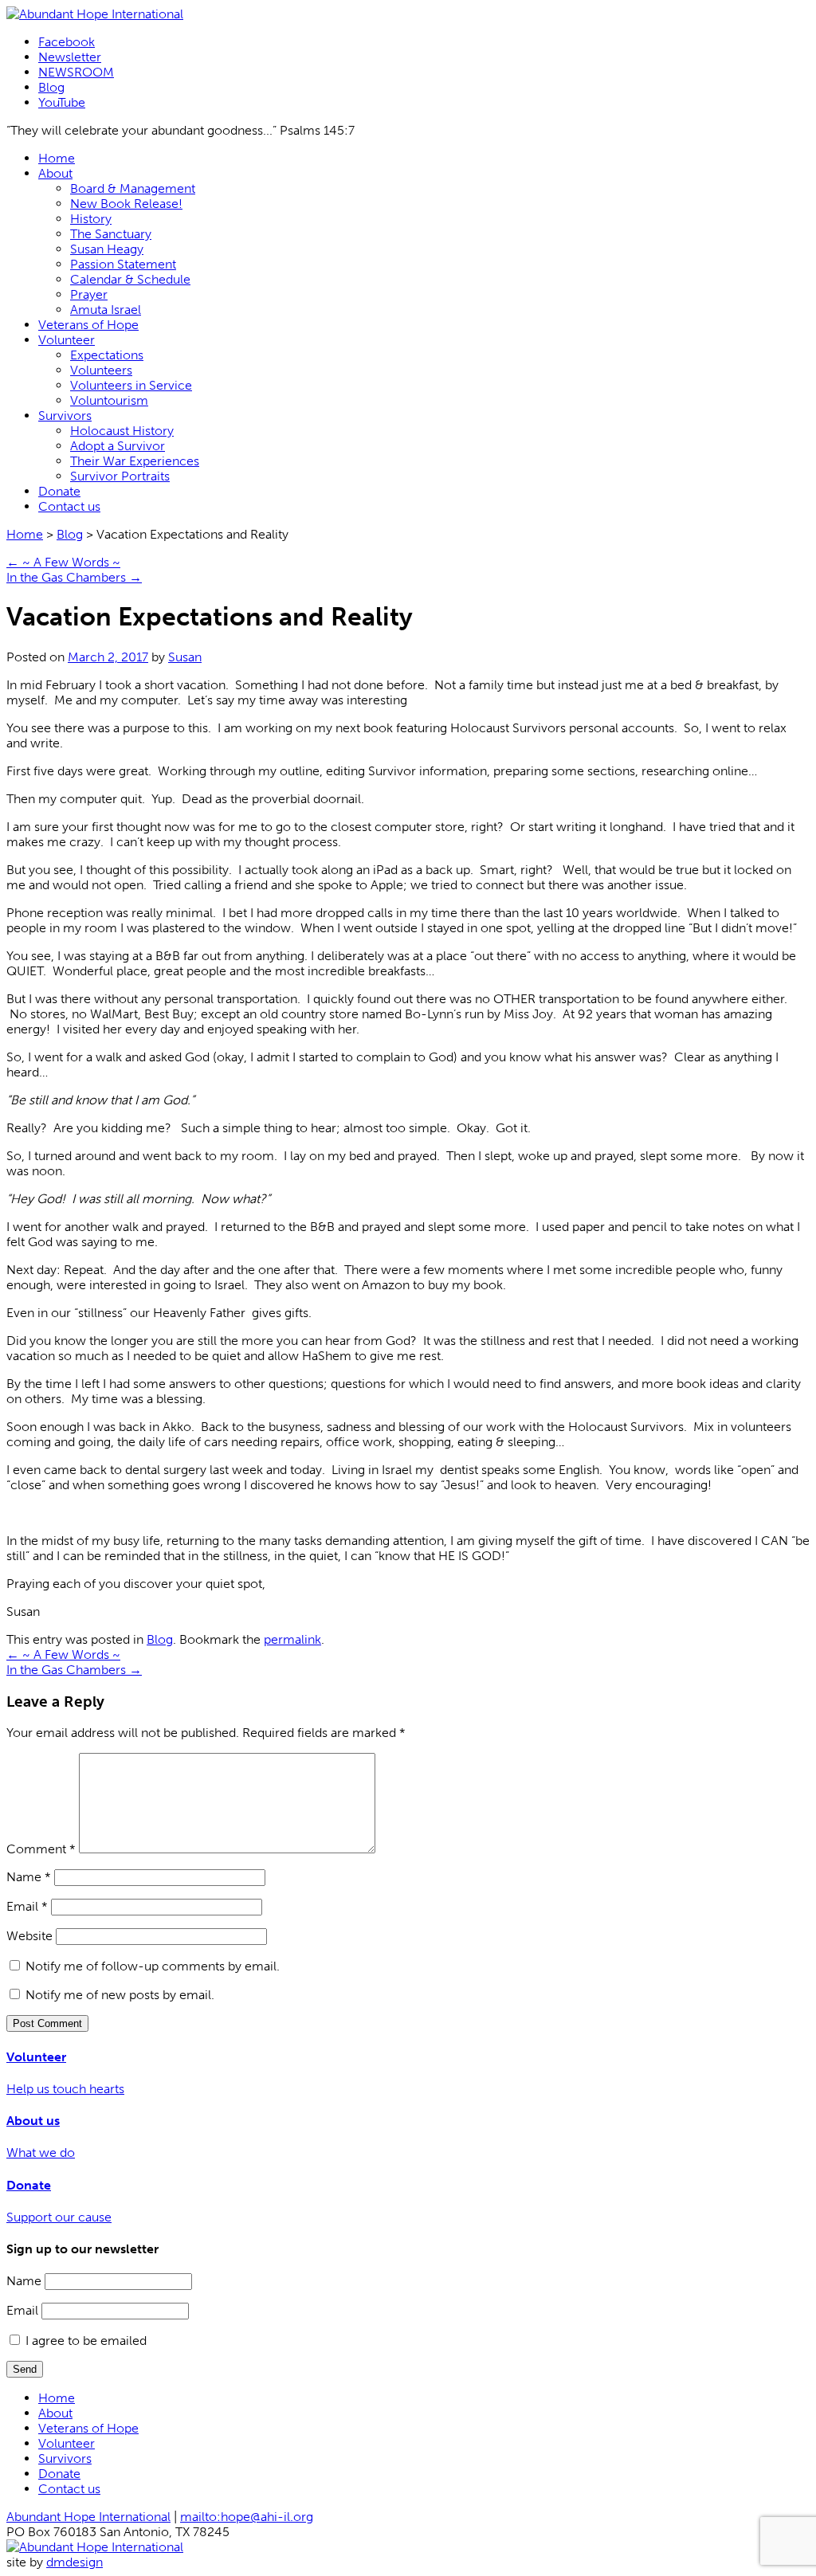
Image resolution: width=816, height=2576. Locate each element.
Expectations (107, 355)
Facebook (67, 42)
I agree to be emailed (86, 2341)
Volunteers (101, 370)
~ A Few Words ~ (63, 562)
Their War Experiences (135, 461)
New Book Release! (126, 204)
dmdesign (75, 2562)
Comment (41, 1849)
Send (25, 2369)
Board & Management (133, 188)
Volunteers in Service (131, 385)
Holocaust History (122, 431)
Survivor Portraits (120, 476)
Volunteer (67, 340)
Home (57, 158)
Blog (51, 87)
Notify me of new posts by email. (120, 1995)
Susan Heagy (107, 249)
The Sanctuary (111, 234)
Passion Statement (123, 264)
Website (29, 1936)
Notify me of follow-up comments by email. (153, 1966)
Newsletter (70, 57)
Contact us (69, 506)
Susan (185, 657)
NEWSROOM (76, 72)
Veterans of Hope (88, 325)
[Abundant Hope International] (95, 14)
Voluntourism (109, 400)
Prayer (89, 294)
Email (27, 1906)
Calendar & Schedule (130, 279)
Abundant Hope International (88, 2517)
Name (29, 1877)
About (55, 173)
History (91, 219)
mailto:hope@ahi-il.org (247, 2517)
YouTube (62, 102)
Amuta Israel (106, 310)
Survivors (65, 416)
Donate (59, 491)
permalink (292, 1639)
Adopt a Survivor (118, 446)
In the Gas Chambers (74, 577)
